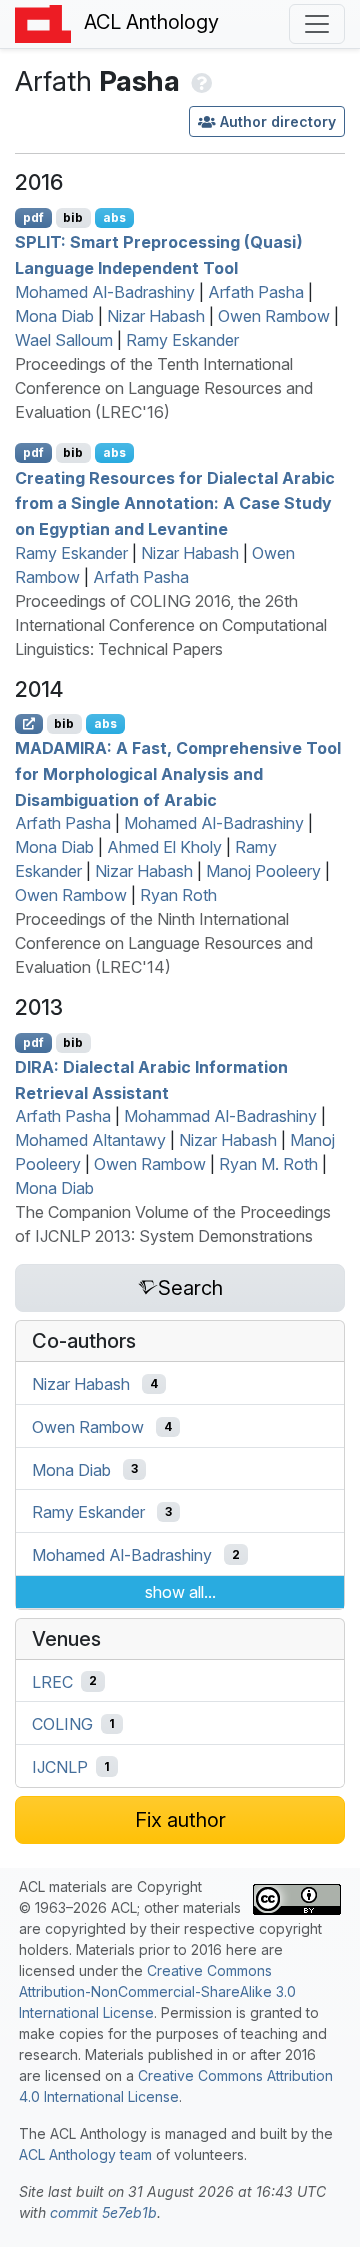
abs (114, 217)
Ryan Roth (178, 895)
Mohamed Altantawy (90, 1140)
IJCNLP (60, 1767)
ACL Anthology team (85, 2154)
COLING (62, 1724)
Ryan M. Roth (268, 1164)
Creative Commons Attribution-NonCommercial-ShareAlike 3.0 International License (157, 1991)
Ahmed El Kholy (164, 847)
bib (73, 217)
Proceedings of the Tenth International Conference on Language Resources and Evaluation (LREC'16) (164, 388)
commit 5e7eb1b (103, 2212)
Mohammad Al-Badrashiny (220, 1116)
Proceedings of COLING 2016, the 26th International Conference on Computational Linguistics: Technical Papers (171, 625)
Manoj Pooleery (263, 871)
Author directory (278, 121)
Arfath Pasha (256, 292)
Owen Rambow (274, 316)
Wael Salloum (64, 340)
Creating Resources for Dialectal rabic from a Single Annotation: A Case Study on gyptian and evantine (175, 502)
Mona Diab (54, 316)
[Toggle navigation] (317, 24)
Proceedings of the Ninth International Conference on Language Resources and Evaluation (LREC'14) (164, 943)
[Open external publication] (29, 724)
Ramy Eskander (182, 340)
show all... (180, 1592)
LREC (52, 1681)
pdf (33, 217)
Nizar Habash (156, 316)
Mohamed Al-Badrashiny (105, 292)
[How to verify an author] (199, 81)
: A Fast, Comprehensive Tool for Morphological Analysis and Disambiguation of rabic (178, 773)
